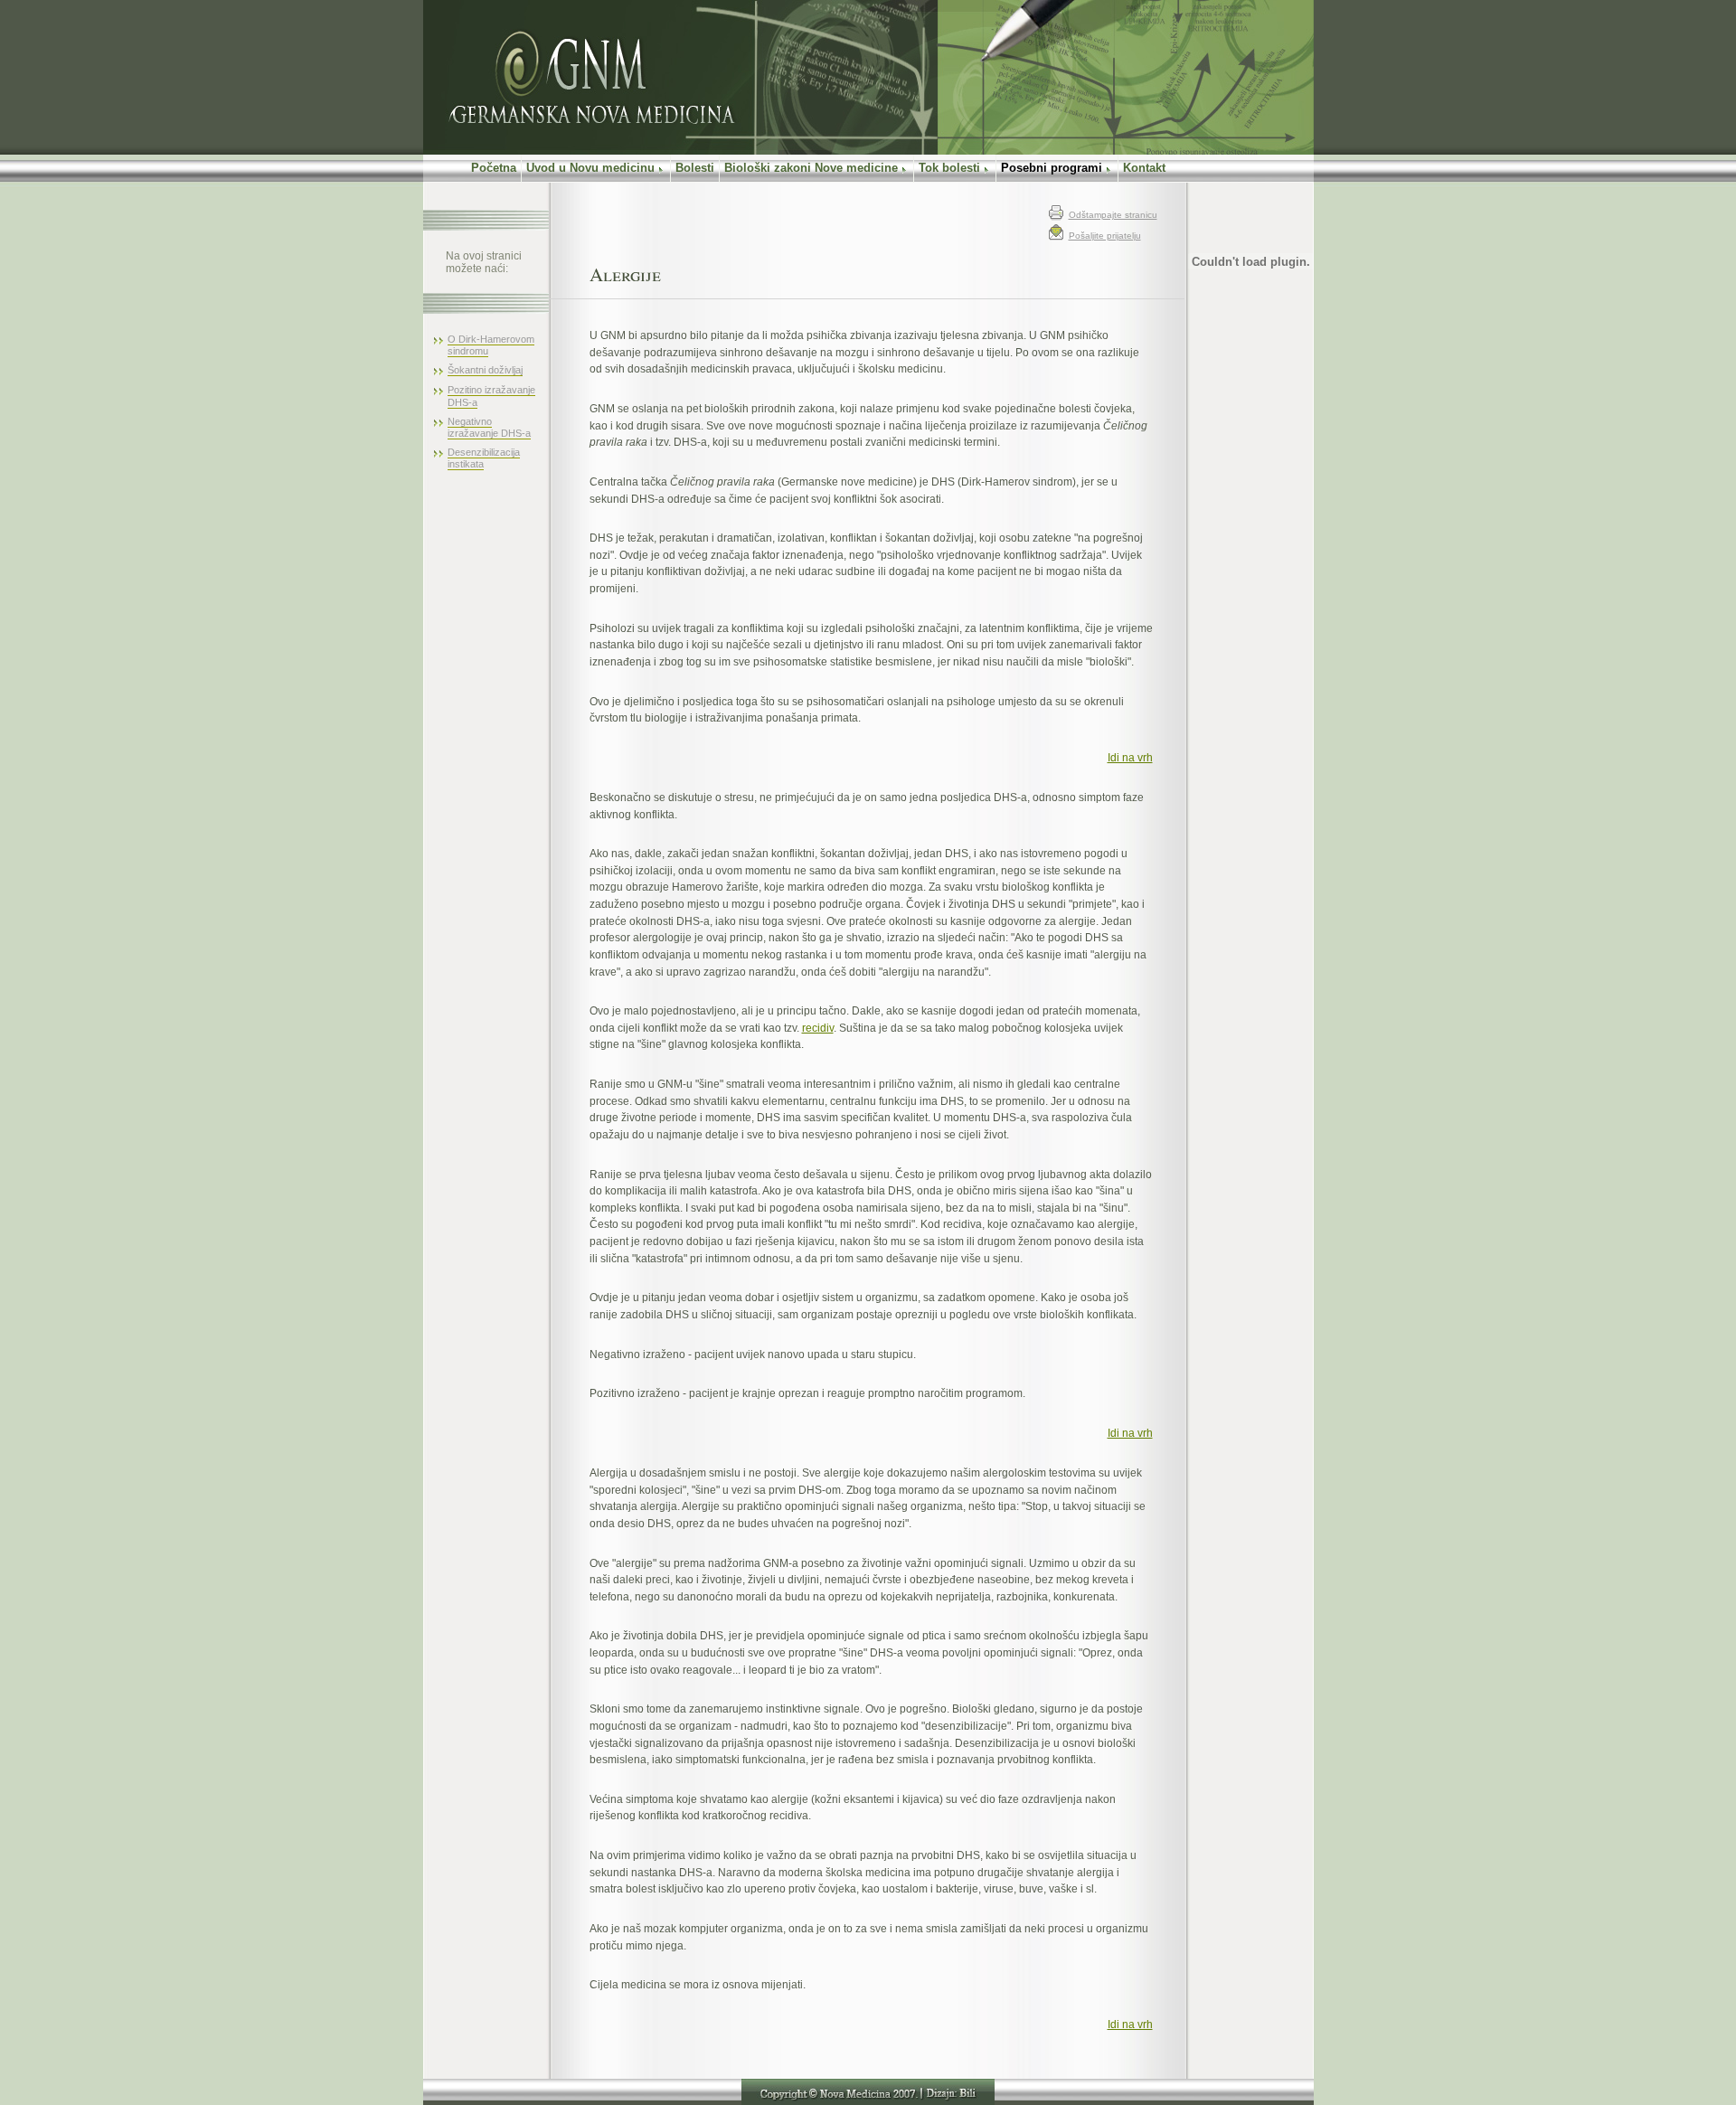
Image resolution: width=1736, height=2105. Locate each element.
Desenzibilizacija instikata (484, 458)
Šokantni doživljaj (485, 370)
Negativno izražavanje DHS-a (489, 427)
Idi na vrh (1130, 758)
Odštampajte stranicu (1113, 215)
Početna (472, 168)
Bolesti (695, 168)
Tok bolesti (949, 168)
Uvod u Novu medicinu (590, 168)
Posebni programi (1052, 168)
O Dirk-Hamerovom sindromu (491, 345)
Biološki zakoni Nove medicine (811, 168)
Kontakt (1144, 168)
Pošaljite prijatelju (1105, 236)
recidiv (818, 1028)
